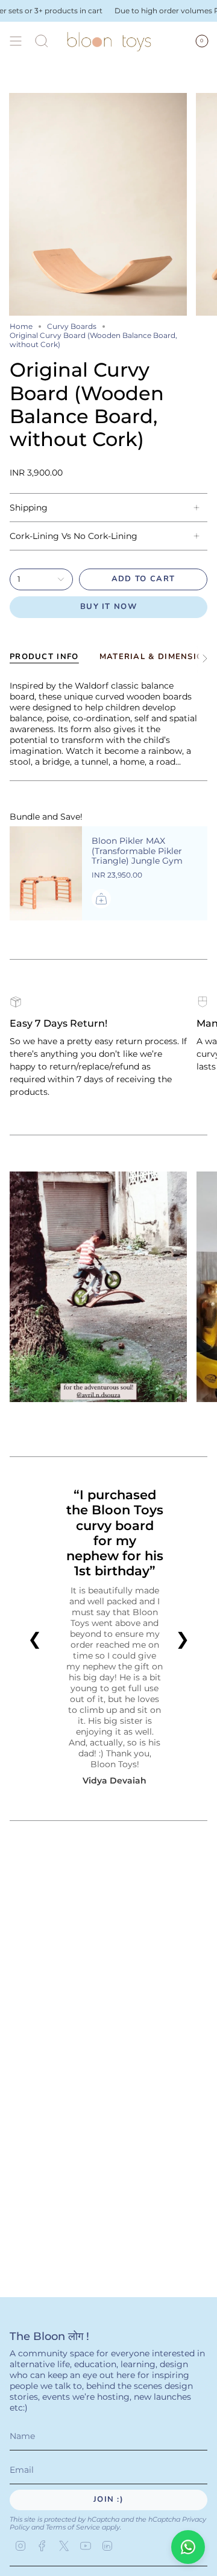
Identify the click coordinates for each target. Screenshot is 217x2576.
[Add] (101, 899)
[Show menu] (16, 41)
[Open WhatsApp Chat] (188, 2547)
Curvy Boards (72, 326)
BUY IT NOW (108, 607)
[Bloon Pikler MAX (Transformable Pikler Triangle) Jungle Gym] (46, 873)
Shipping (29, 508)
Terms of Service (73, 2527)
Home (21, 326)
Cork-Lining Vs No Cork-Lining (74, 536)
